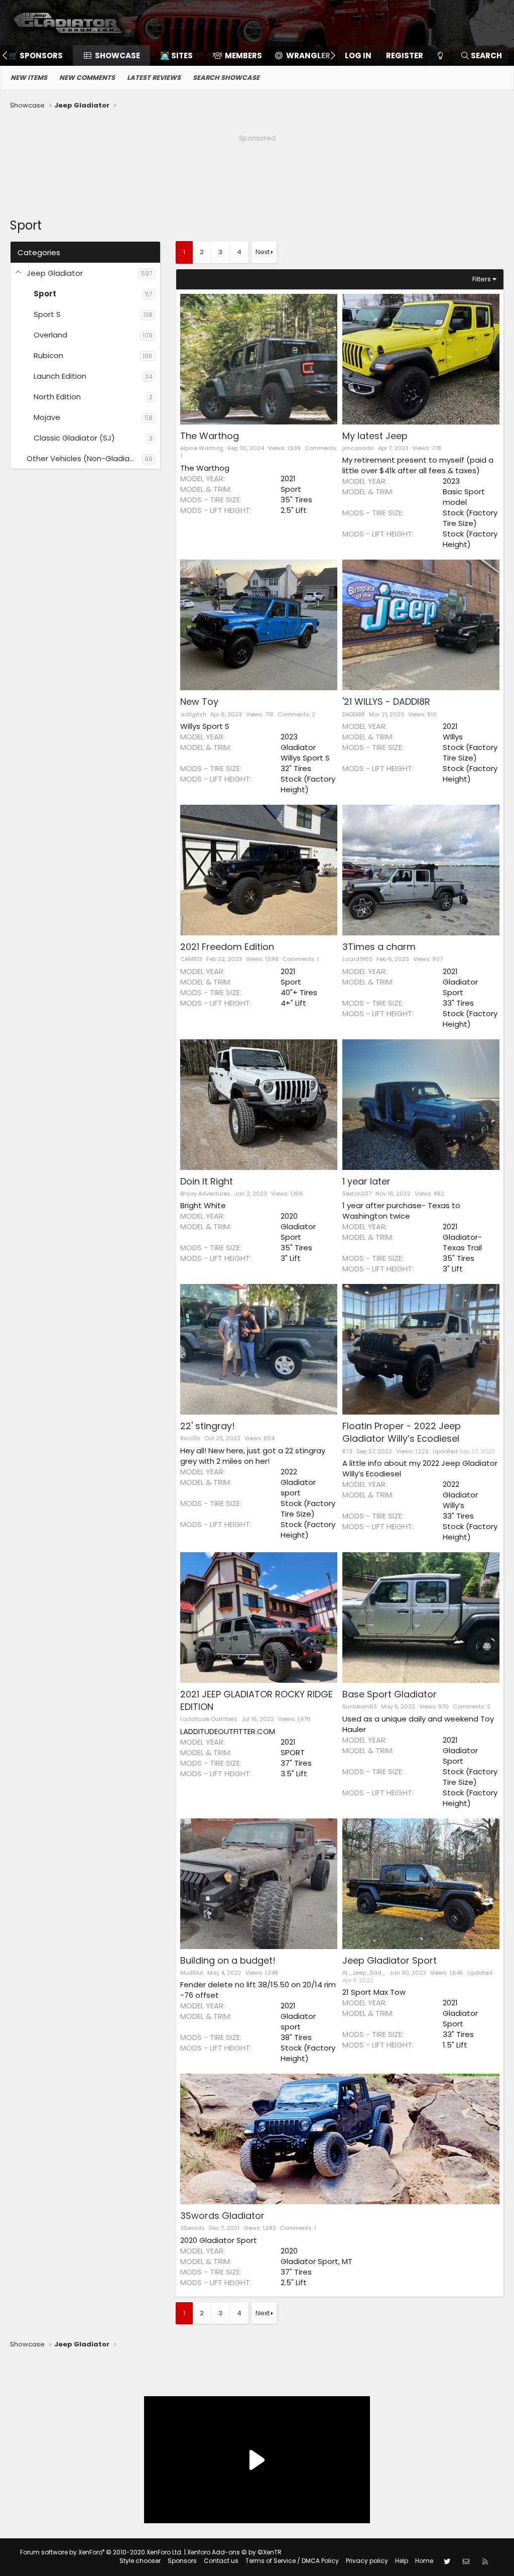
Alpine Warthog (202, 448)
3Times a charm (379, 947)
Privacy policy (367, 2561)
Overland (50, 335)
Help (402, 2561)
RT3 (347, 1451)
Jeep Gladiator (55, 273)
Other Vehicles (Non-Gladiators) (84, 458)
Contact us (221, 2561)
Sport (45, 294)
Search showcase (226, 78)
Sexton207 (357, 1194)
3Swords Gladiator (222, 2216)
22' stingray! (208, 1426)
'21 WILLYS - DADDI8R (386, 702)
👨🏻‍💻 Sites (176, 56)
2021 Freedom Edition (227, 947)
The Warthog (210, 436)
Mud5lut (192, 1973)
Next (263, 252)
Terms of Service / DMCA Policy (292, 2561)
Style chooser (140, 2561)
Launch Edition (60, 376)
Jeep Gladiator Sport (390, 1960)
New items (29, 78)
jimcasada (358, 448)
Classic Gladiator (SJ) (74, 438)
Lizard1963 (357, 959)
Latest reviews (154, 78)
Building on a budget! (228, 1960)
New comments (87, 78)
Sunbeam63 (360, 1706)
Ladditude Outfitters (209, 1719)
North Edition (57, 397)
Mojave (47, 417)
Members (243, 56)
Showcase (117, 56)
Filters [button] (482, 279)
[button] (19, 273)
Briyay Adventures (205, 1194)
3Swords (192, 2228)
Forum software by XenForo (101, 2552)
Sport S (47, 314)
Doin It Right (207, 1181)
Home (424, 2561)
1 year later (366, 1181)
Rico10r (190, 1438)
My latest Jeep (375, 436)
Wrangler (308, 56)
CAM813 (191, 959)
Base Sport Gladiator (390, 1694)
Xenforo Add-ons (234, 2552)
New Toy (199, 702)
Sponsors (182, 2561)
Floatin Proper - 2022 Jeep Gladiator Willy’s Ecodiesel (402, 1432)
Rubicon (48, 355)
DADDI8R (354, 714)
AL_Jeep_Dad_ (364, 1973)
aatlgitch (193, 714)
